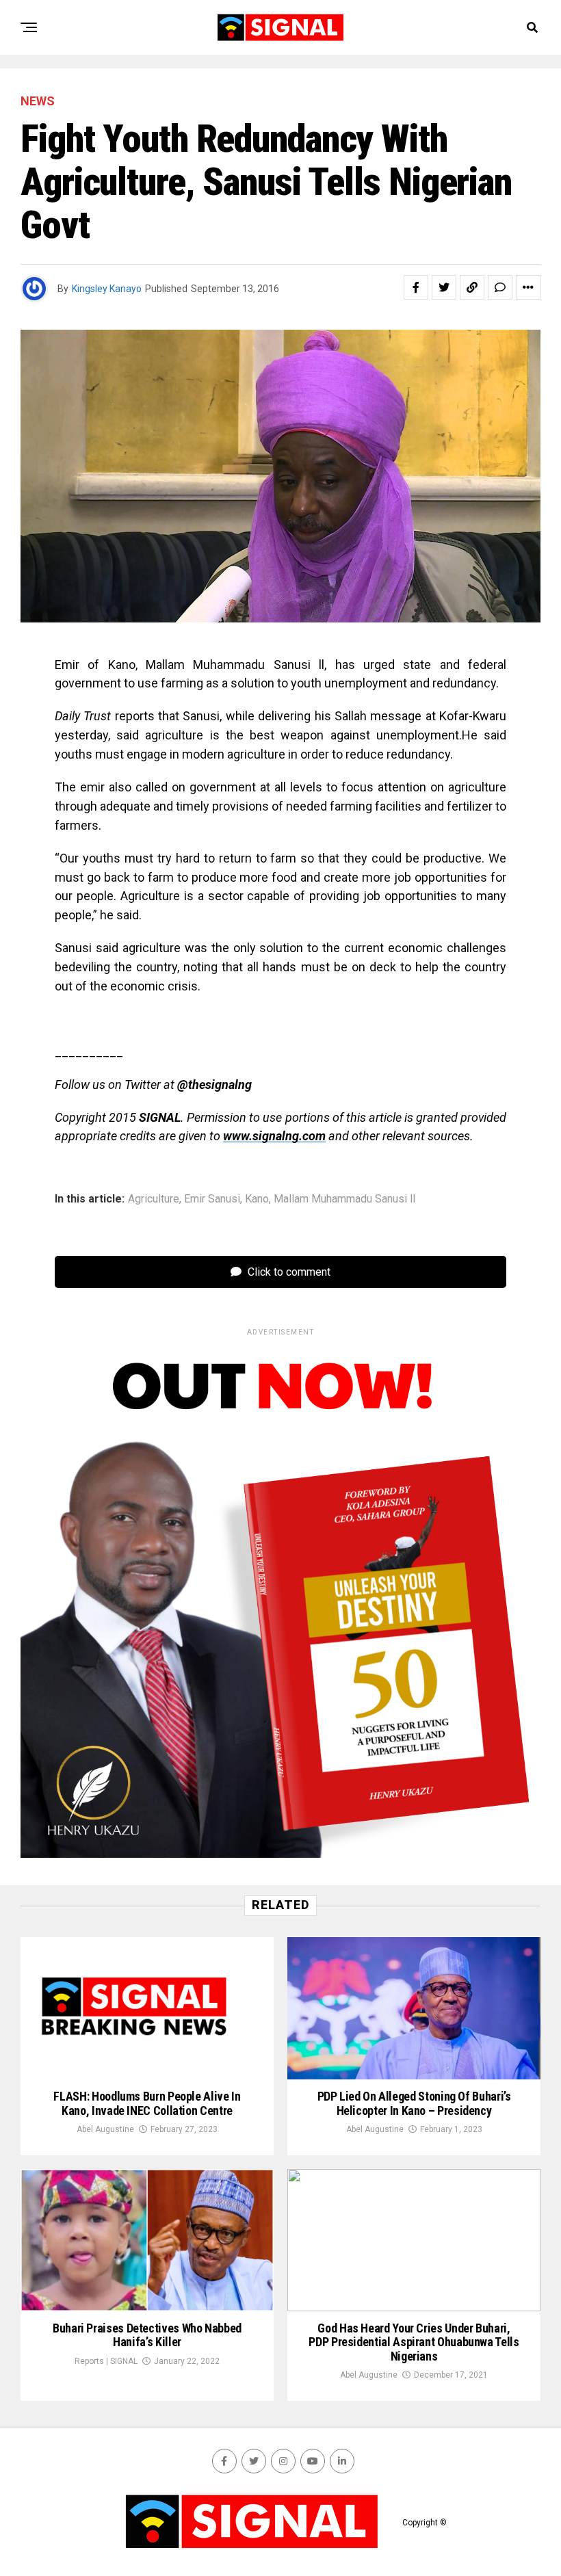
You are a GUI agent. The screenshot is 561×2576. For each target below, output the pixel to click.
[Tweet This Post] (444, 287)
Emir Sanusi (212, 1199)
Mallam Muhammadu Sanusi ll (344, 1199)
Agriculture (154, 1199)
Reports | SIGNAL (106, 2361)
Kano (257, 1199)
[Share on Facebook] (416, 287)
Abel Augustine (105, 2129)
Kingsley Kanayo (107, 289)
